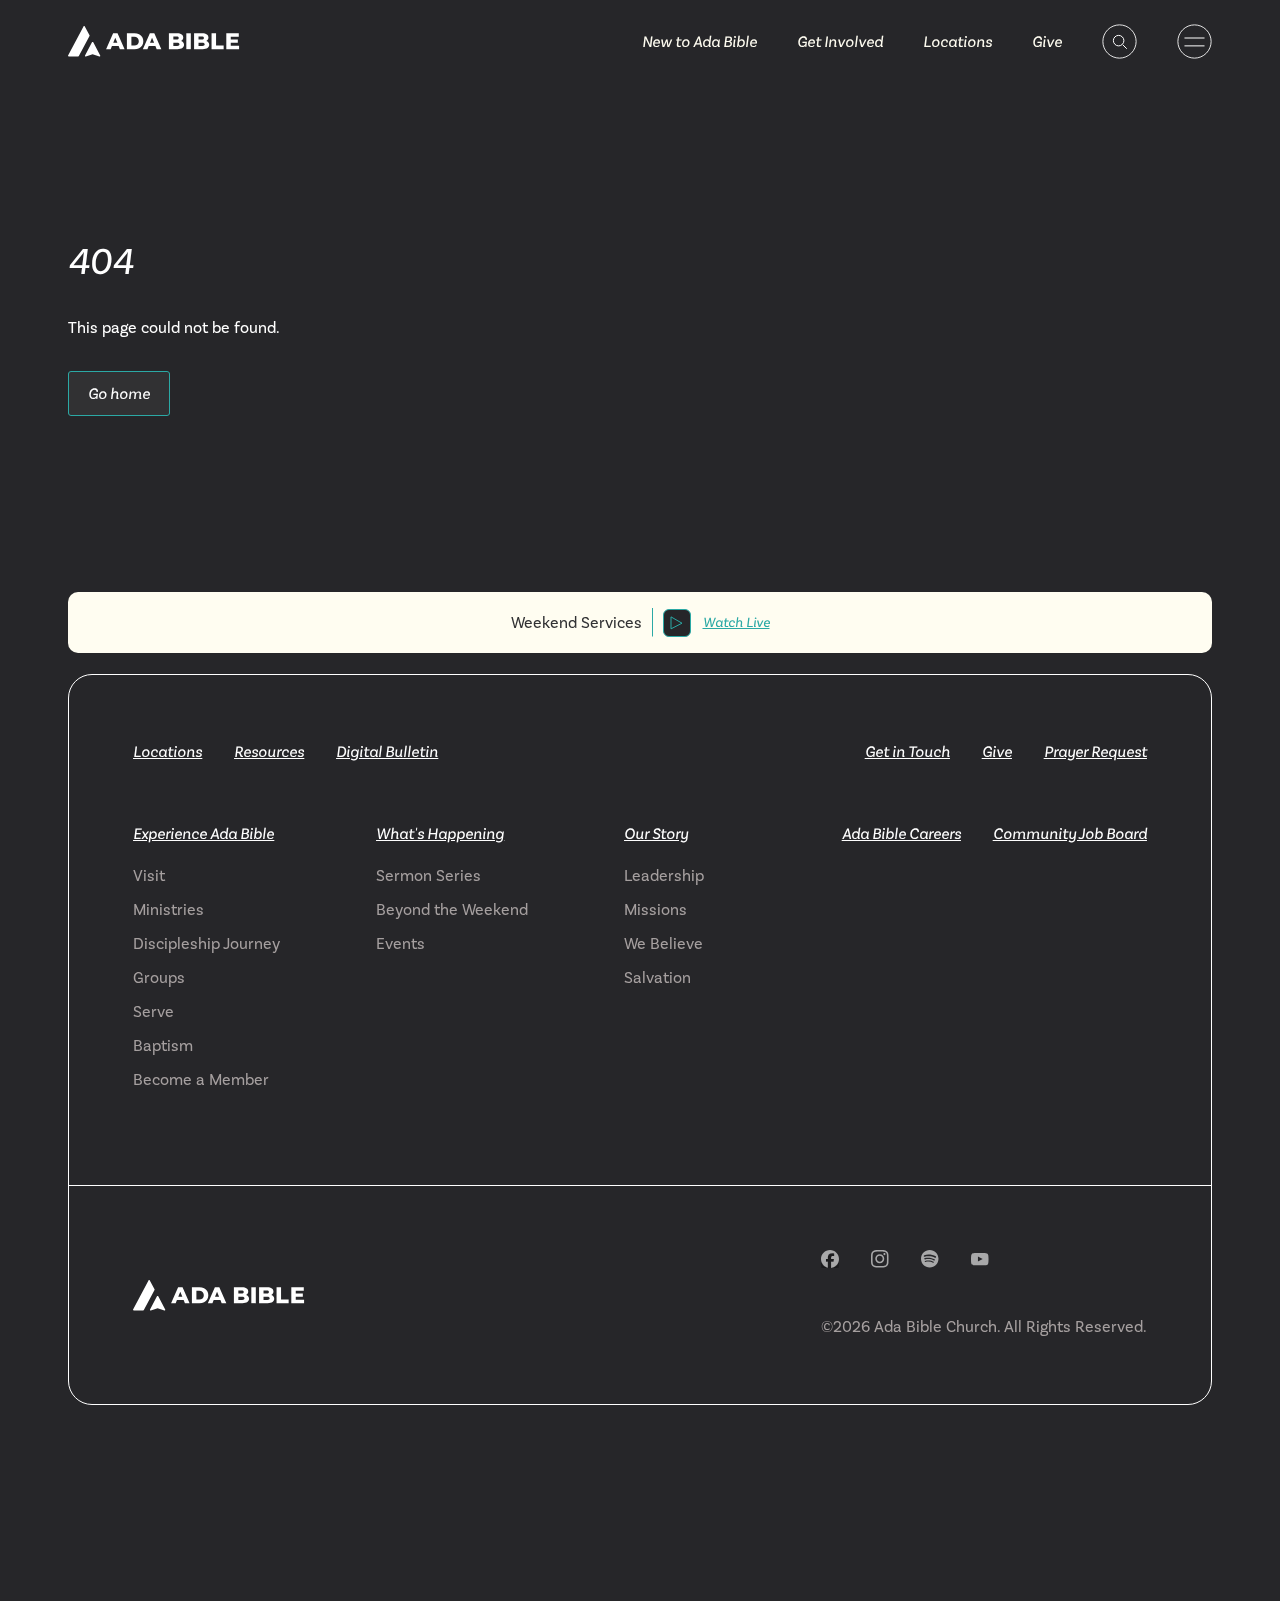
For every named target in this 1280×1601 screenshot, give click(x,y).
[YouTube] (980, 1259)
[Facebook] (830, 1259)
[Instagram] (880, 1259)
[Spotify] (930, 1259)
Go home (119, 393)
